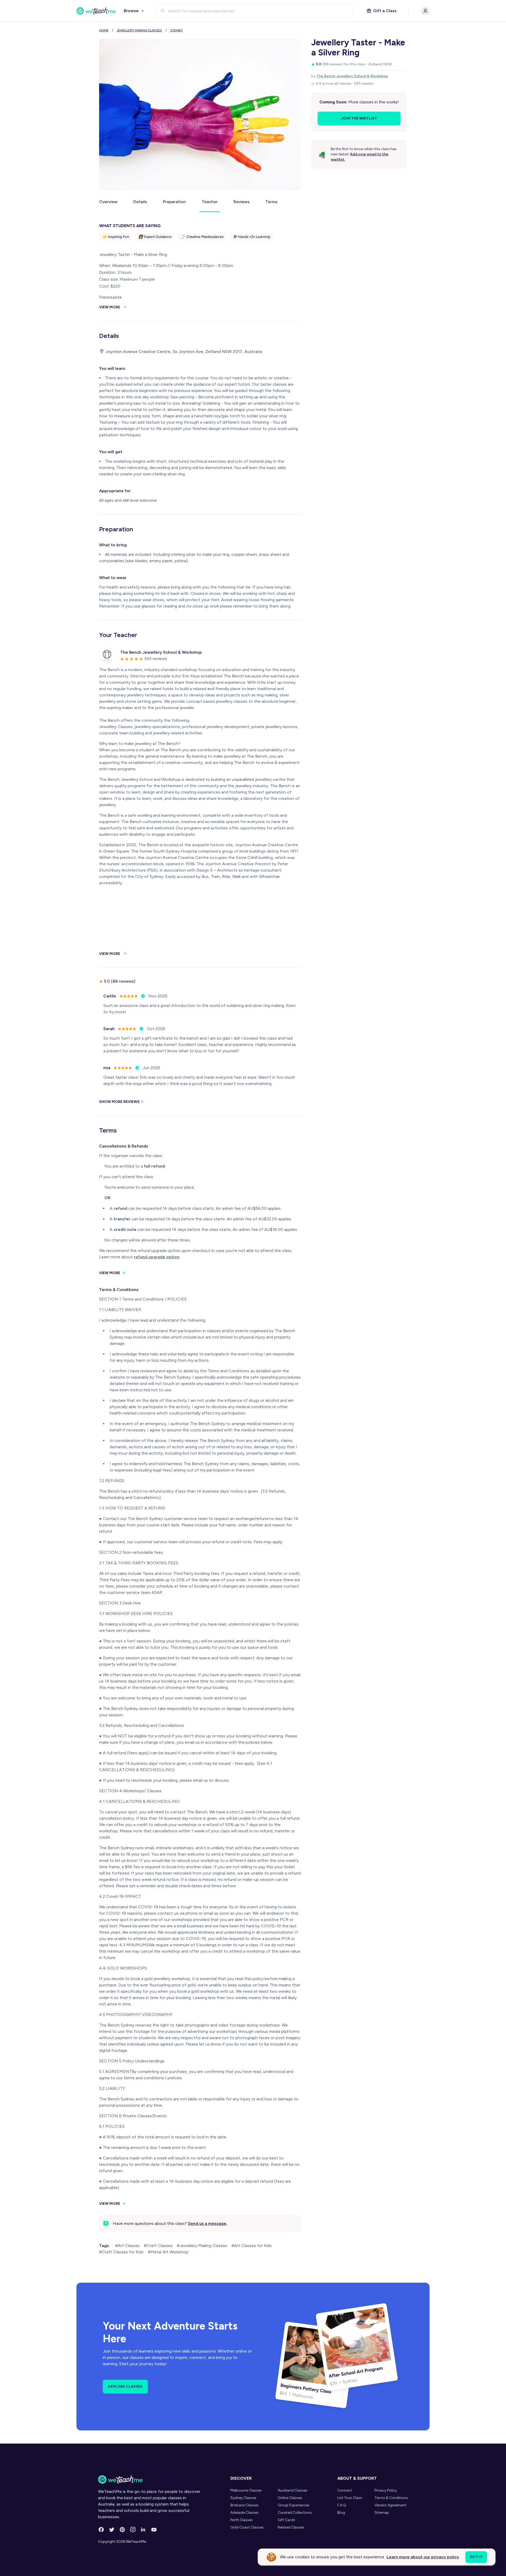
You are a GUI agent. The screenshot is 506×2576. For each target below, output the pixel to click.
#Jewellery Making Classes (202, 2246)
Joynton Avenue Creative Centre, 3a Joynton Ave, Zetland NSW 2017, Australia (184, 352)
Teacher (210, 202)
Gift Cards (286, 2520)
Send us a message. (208, 2223)
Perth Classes (242, 2520)
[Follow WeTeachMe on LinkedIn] (143, 2530)
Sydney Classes (243, 2498)
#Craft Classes (158, 2246)
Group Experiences (294, 2505)
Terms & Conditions (391, 2498)
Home (104, 30)
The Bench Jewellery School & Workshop (352, 76)
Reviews (242, 202)
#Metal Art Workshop (168, 2252)
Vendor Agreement (390, 2505)
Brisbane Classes (244, 2505)
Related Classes (291, 2527)
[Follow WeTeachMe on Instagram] (133, 2530)
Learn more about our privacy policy (423, 2557)
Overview (108, 202)
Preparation (174, 202)
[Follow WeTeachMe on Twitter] (112, 2530)
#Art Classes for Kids (252, 2246)
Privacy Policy (386, 2490)
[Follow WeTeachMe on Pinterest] (122, 2530)
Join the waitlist (359, 118)
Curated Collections (295, 2513)
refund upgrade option (157, 1257)
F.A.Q (342, 2505)
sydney (176, 30)
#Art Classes (127, 2246)
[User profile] (425, 11)
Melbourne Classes (246, 2490)
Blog (341, 2513)
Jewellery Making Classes (139, 30)
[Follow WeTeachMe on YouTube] (154, 2530)
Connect (345, 2490)
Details (140, 202)
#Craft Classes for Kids (121, 2252)
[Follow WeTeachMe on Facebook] (101, 2530)
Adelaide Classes (244, 2513)
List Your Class (350, 2498)
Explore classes (125, 2386)
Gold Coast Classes (247, 2527)
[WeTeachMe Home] (150, 2479)
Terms (271, 202)
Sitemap (382, 2513)
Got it (476, 2557)
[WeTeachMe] (96, 11)
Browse (131, 11)
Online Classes (290, 2498)
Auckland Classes (293, 2490)
